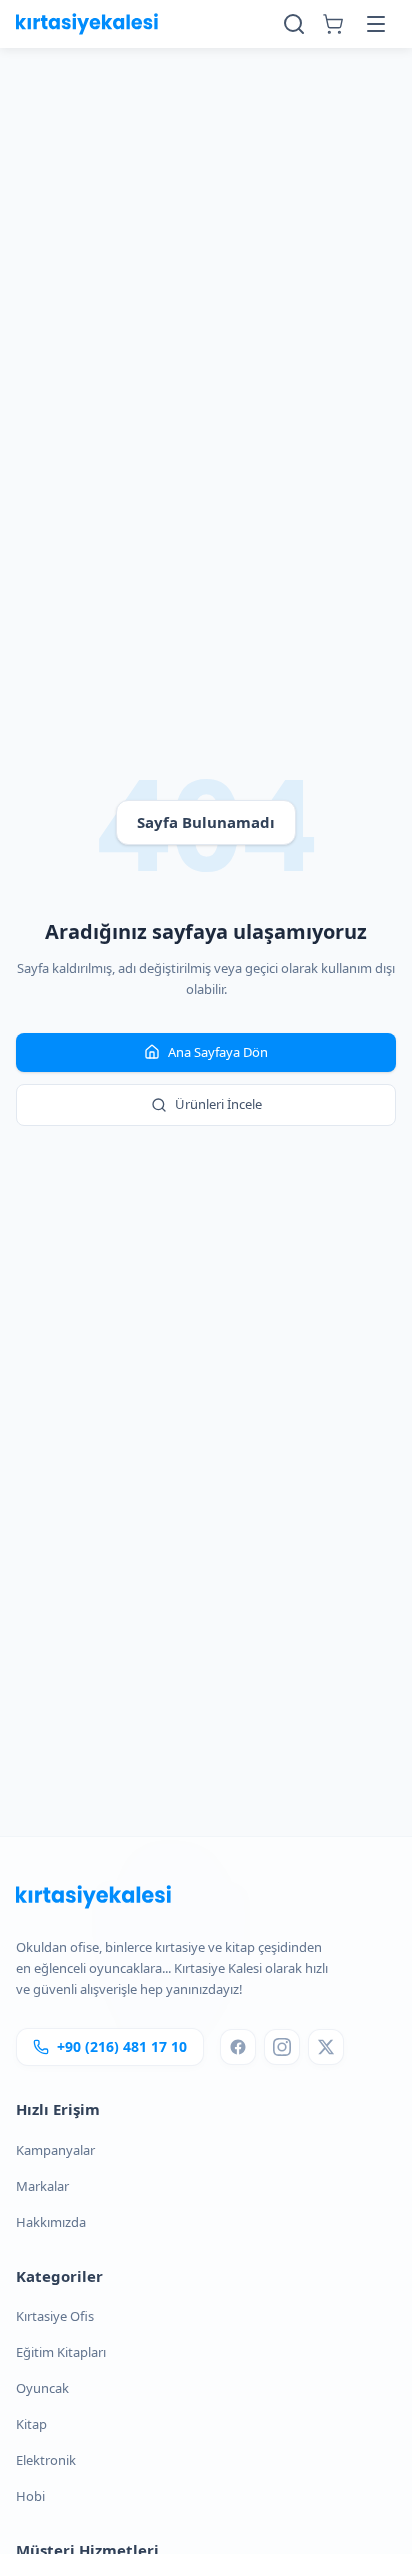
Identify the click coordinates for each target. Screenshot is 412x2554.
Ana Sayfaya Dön (218, 1052)
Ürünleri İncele (218, 1104)
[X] (326, 2047)
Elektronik (46, 2460)
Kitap (31, 2424)
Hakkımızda (51, 2222)
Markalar (42, 2186)
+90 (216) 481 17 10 (122, 2046)
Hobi (30, 2496)
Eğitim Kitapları (61, 2352)
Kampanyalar (55, 2150)
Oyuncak (42, 2388)
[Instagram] (282, 2047)
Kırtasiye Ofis (55, 2316)
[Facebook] (238, 2047)
